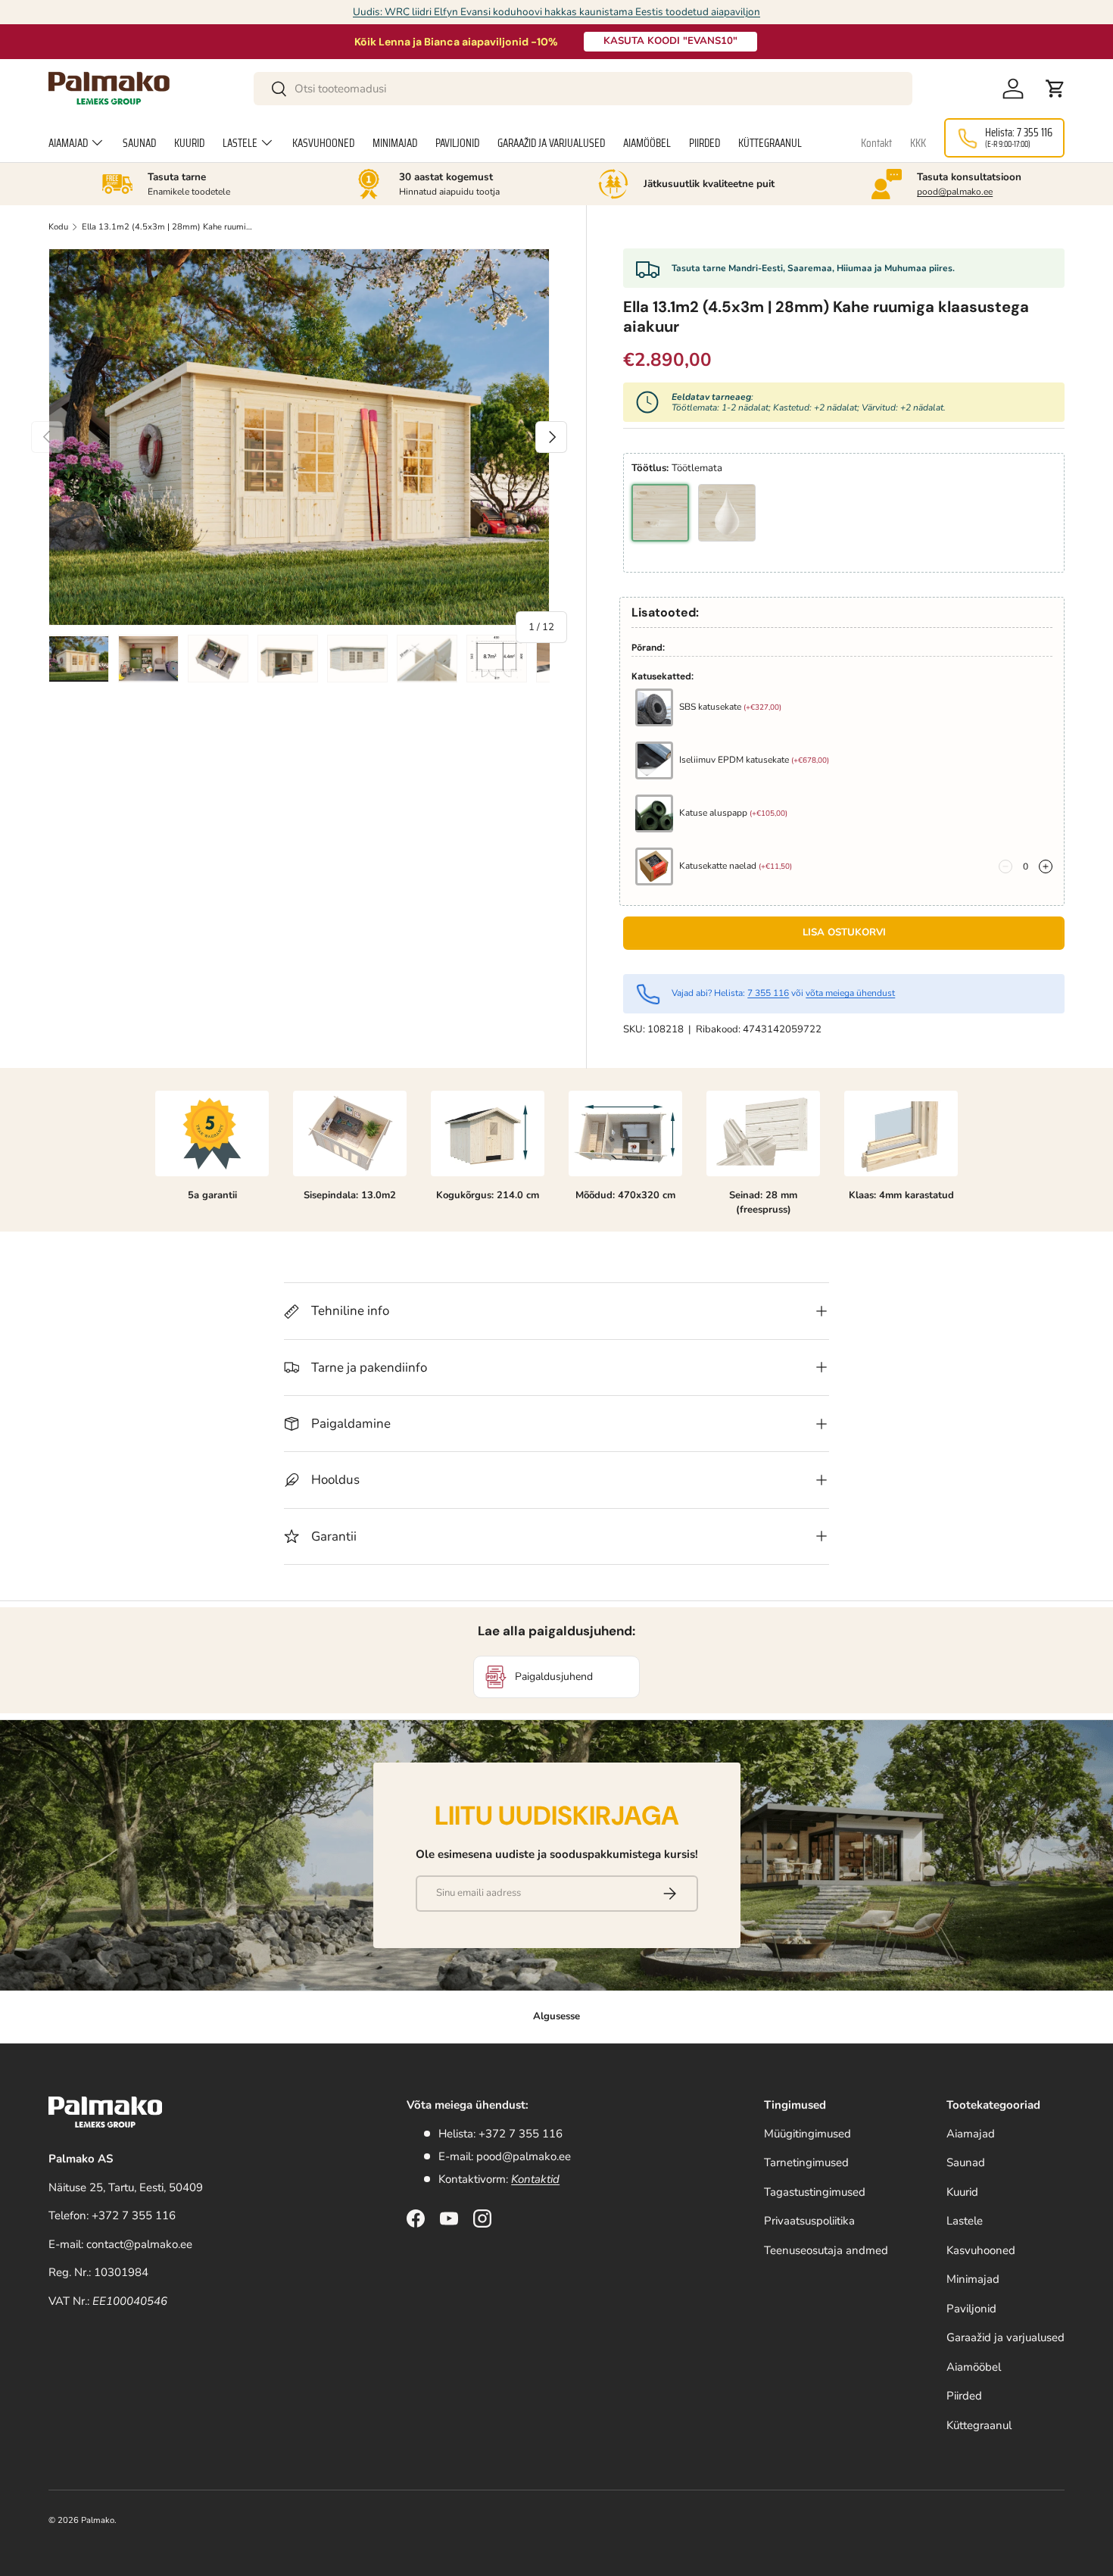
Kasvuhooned (323, 143)
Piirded (705, 143)
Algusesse (556, 2016)
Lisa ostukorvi (844, 932)
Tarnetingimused (806, 2162)
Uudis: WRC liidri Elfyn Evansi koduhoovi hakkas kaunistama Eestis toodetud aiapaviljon (556, 12)
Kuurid (189, 143)
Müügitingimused (807, 2134)
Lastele (240, 143)
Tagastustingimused (815, 2192)
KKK (918, 143)
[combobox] (583, 89)
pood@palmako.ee (955, 192)
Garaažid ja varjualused (551, 143)
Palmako (98, 2520)
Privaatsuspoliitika (809, 2221)
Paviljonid (457, 143)
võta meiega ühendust (850, 993)
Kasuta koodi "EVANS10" (670, 41)
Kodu (58, 227)
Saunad (139, 143)
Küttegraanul (770, 143)
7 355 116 (768, 993)
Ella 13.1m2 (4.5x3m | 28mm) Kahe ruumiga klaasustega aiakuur (167, 227)
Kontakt (876, 143)
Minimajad (395, 143)
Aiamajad (68, 143)
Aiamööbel (647, 143)
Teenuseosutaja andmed (826, 2250)
